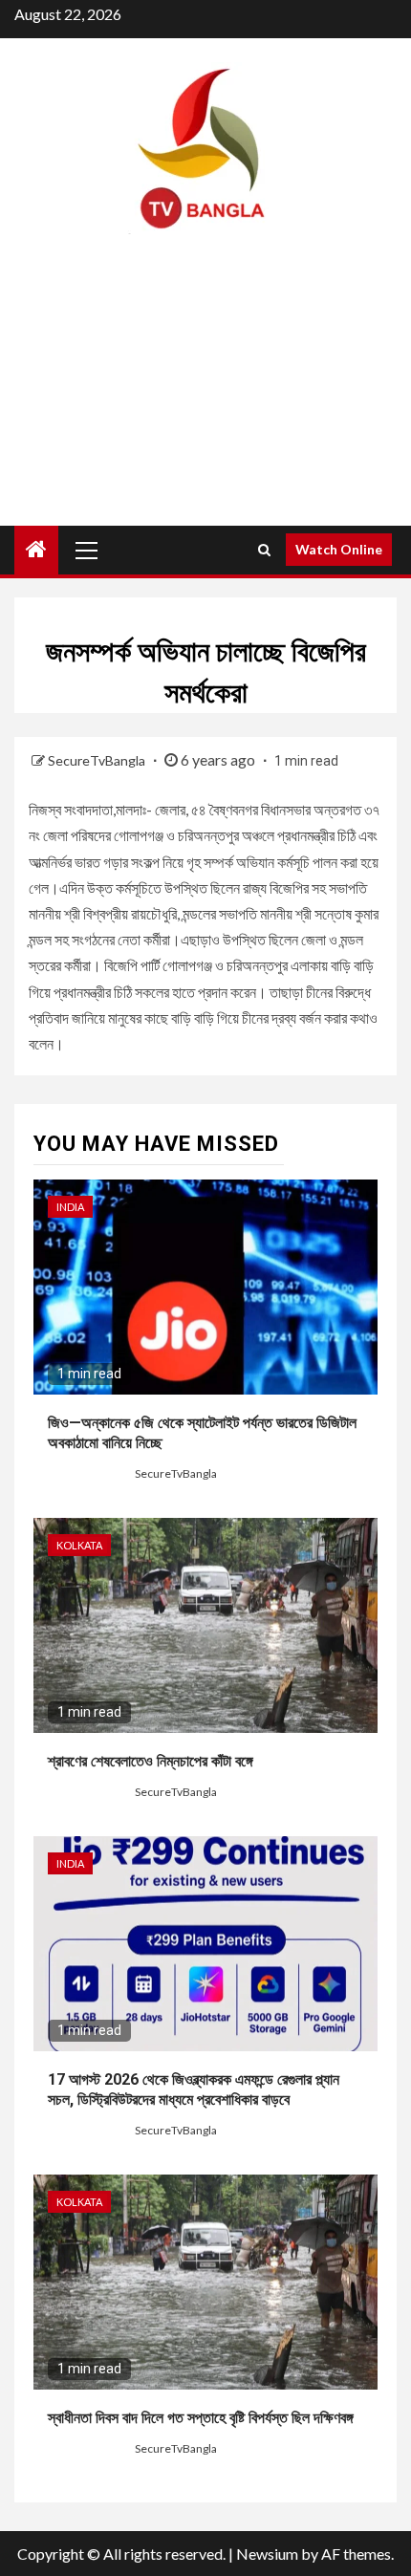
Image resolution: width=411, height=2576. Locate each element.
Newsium (267, 2554)
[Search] (264, 550)
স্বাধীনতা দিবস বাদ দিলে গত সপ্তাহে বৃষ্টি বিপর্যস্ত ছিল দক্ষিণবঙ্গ (201, 2418)
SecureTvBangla (98, 760)
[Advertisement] (205, 397)
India (70, 1207)
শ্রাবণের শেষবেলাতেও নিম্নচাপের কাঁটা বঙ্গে (151, 1761)
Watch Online (339, 549)
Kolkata (79, 1545)
